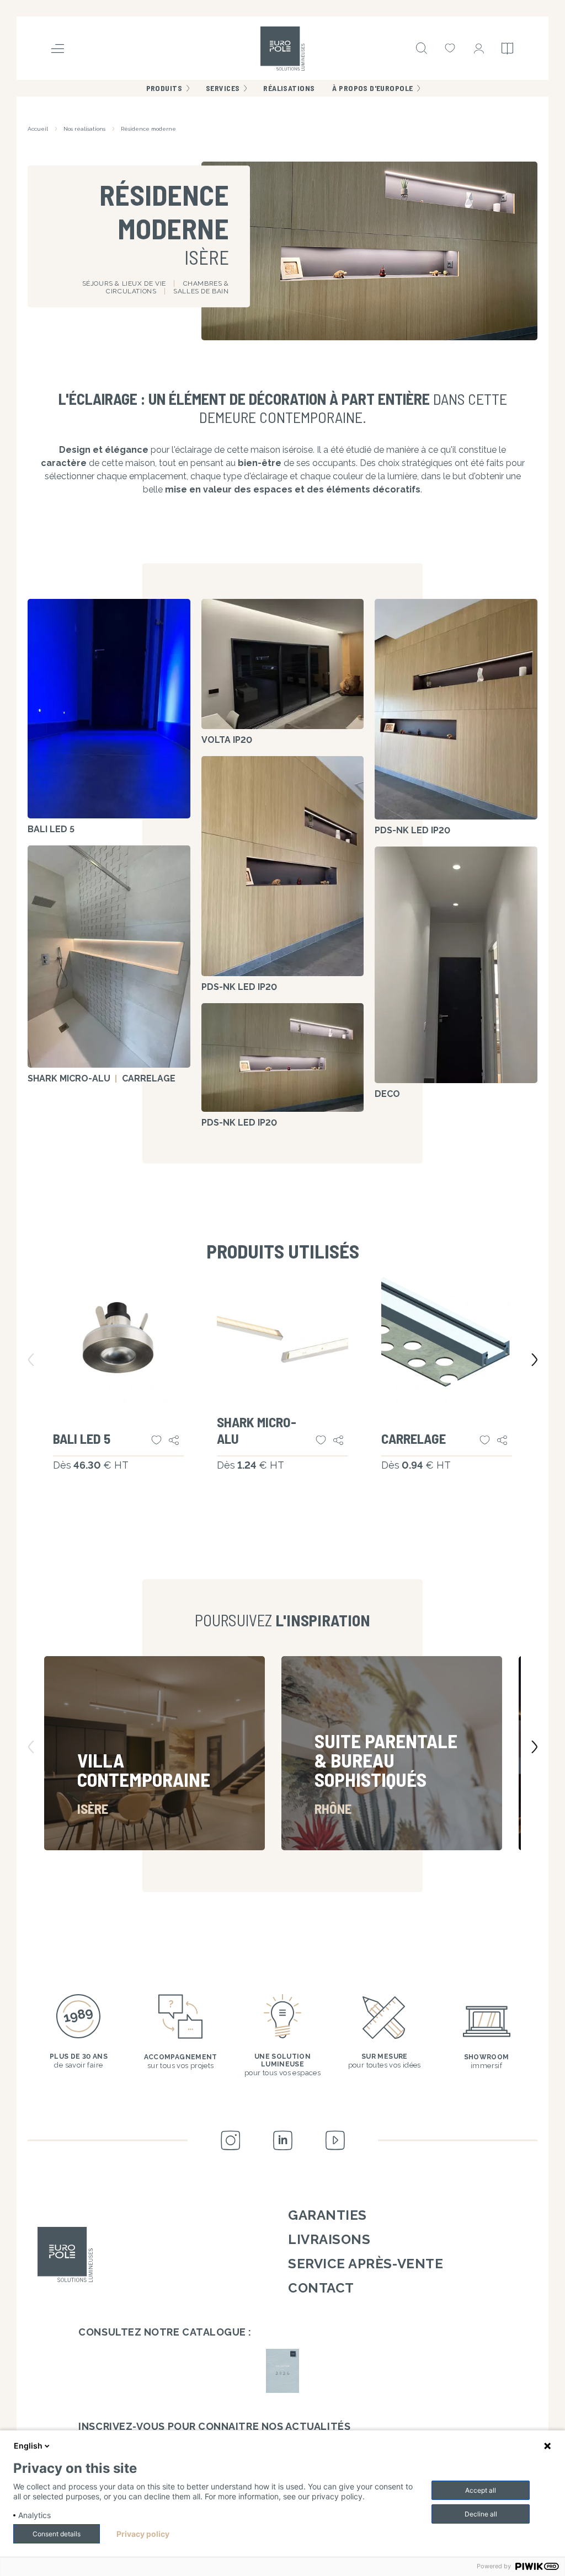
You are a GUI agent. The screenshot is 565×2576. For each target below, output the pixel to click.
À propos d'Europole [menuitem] (372, 88)
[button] (480, 1753)
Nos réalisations (84, 129)
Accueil (38, 129)
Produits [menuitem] (164, 88)
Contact (321, 2288)
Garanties (327, 2215)
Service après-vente (366, 2264)
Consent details (57, 2534)
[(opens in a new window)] (282, 2371)
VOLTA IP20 (227, 740)
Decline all (481, 2514)
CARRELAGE (149, 1078)
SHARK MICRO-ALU (69, 1078)
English (28, 2446)
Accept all (481, 2490)
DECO (387, 1094)
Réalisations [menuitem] (289, 88)
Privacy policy (143, 2534)
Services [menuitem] (223, 88)
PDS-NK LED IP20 (239, 987)
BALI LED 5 (51, 829)
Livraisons (329, 2239)
